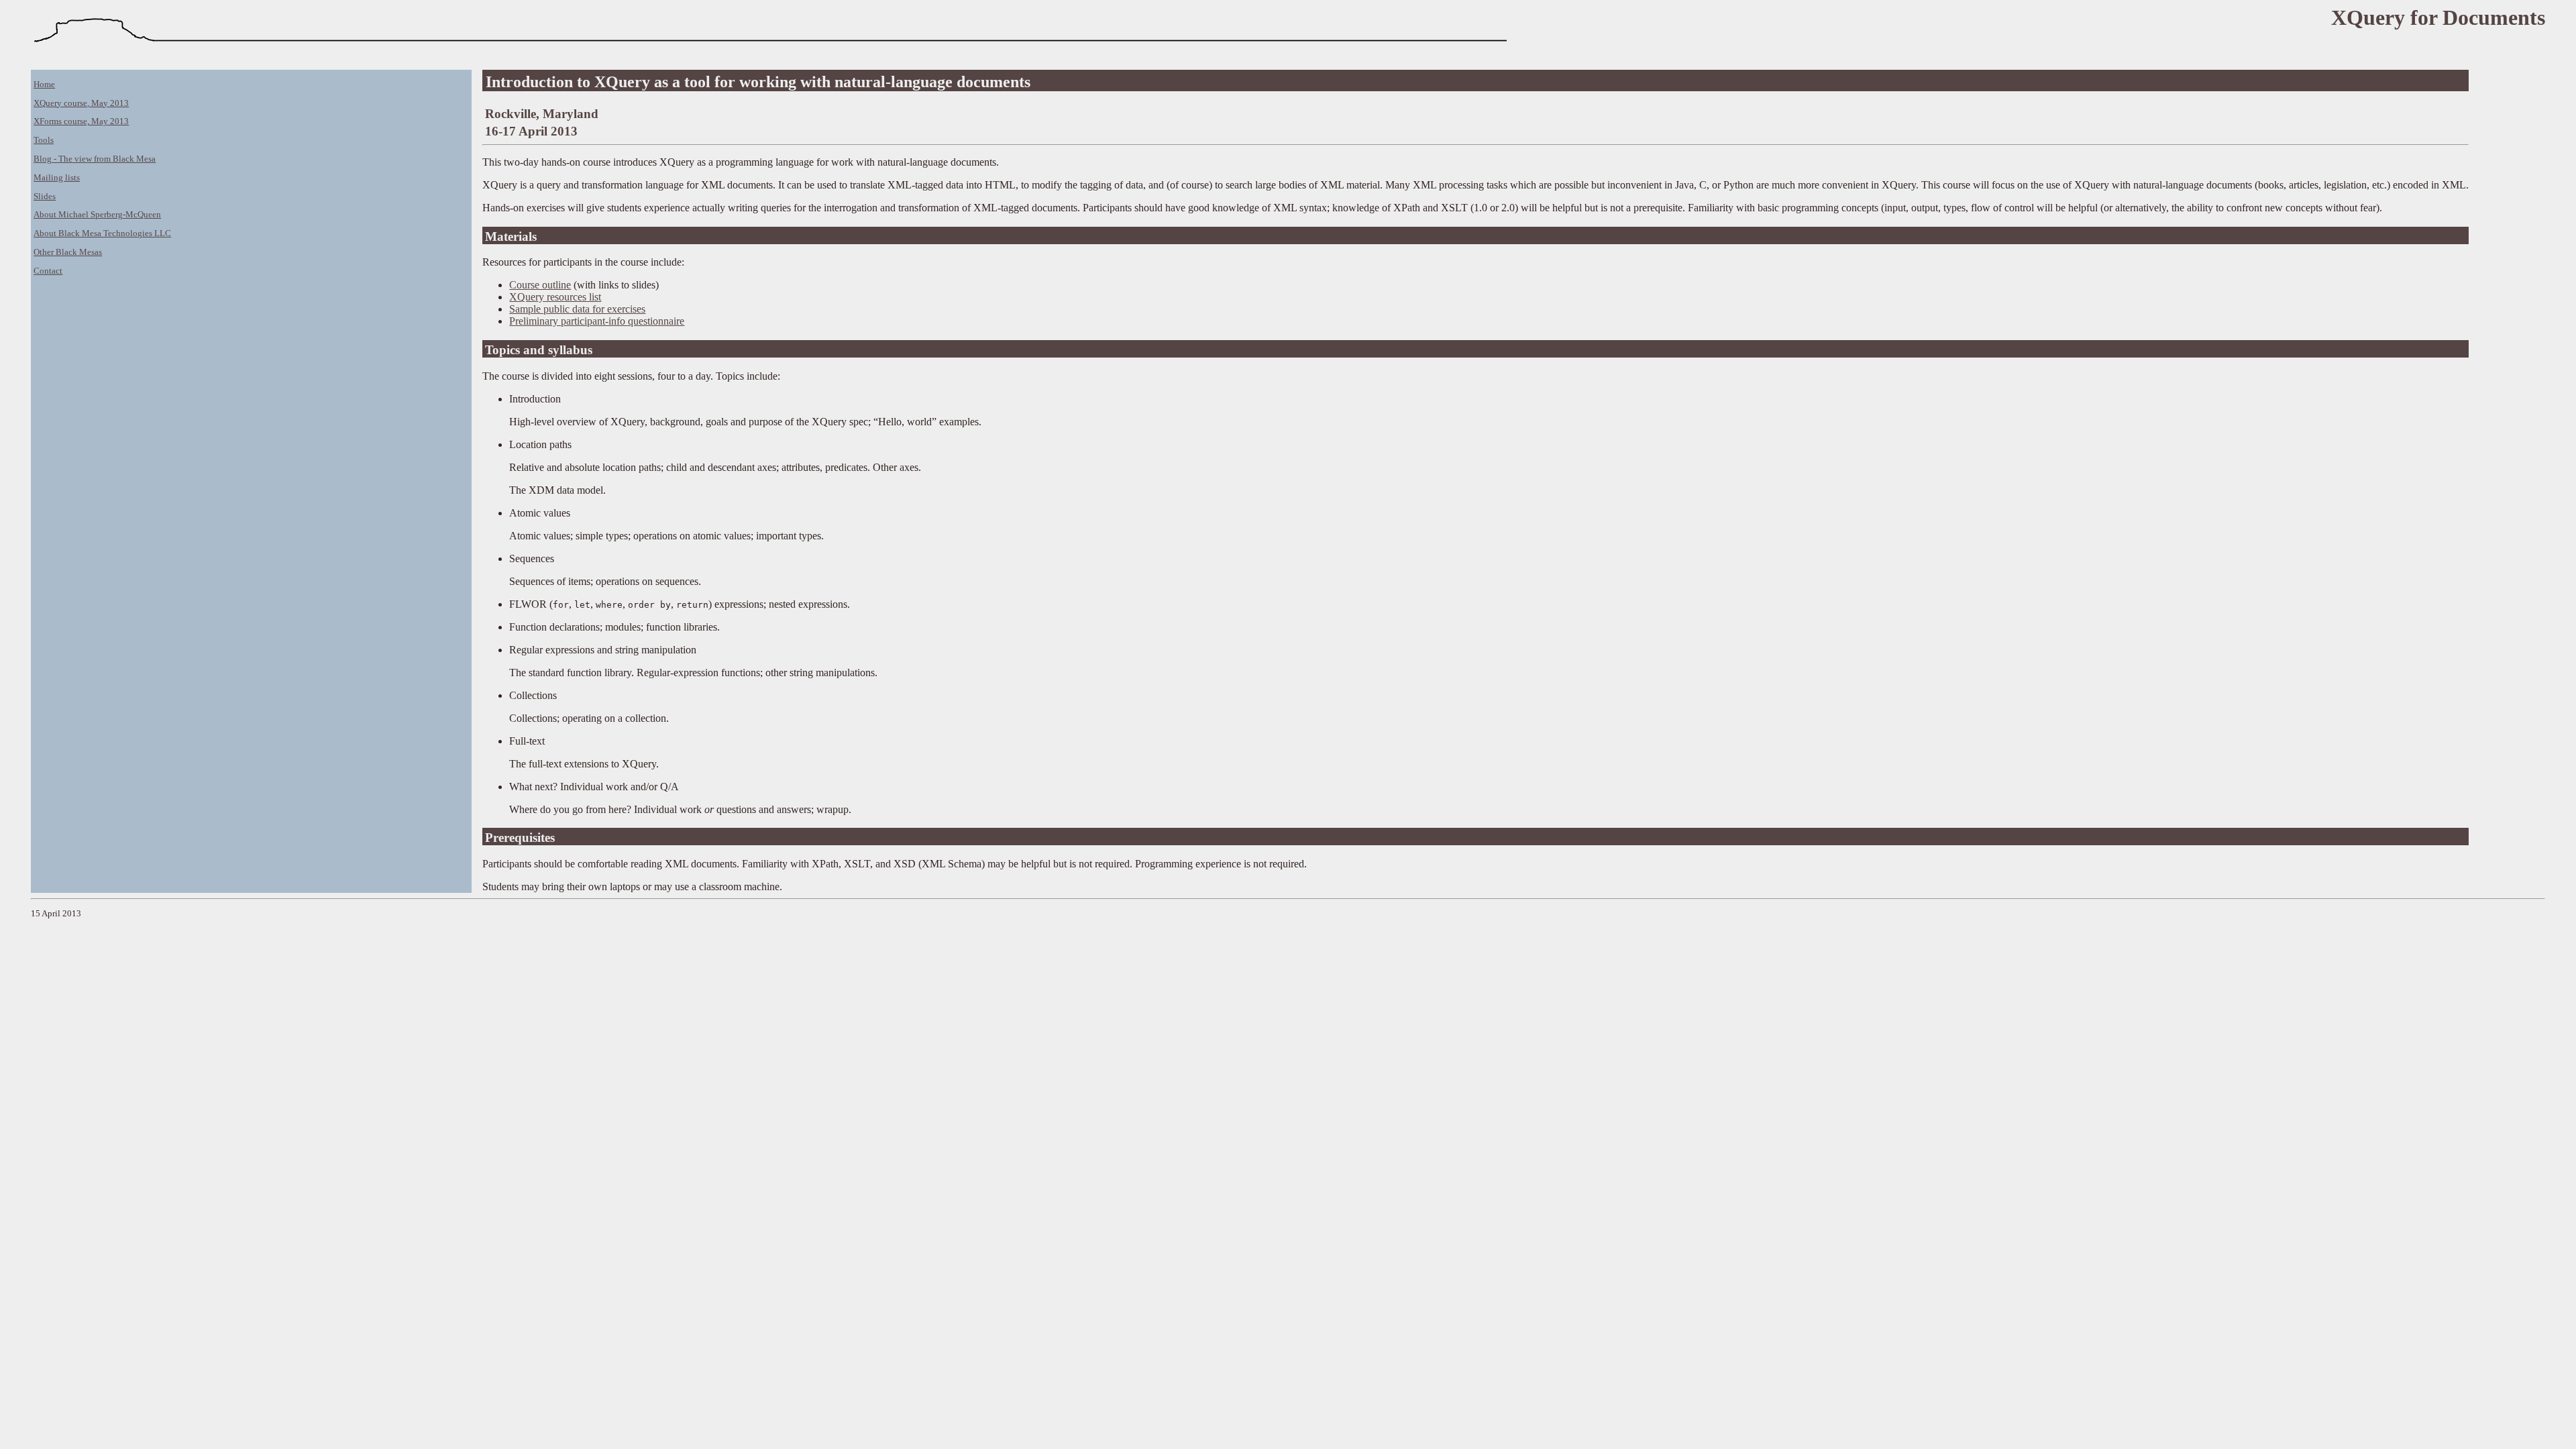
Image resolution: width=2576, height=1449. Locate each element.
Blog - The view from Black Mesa (95, 159)
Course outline (540, 285)
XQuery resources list (555, 297)
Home (44, 85)
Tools (44, 140)
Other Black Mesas (68, 252)
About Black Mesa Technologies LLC (102, 233)
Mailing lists (57, 178)
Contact (48, 271)
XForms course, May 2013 (81, 121)
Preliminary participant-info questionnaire (597, 321)
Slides (45, 197)
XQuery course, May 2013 (81, 103)
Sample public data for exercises (577, 309)
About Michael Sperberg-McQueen (97, 215)
